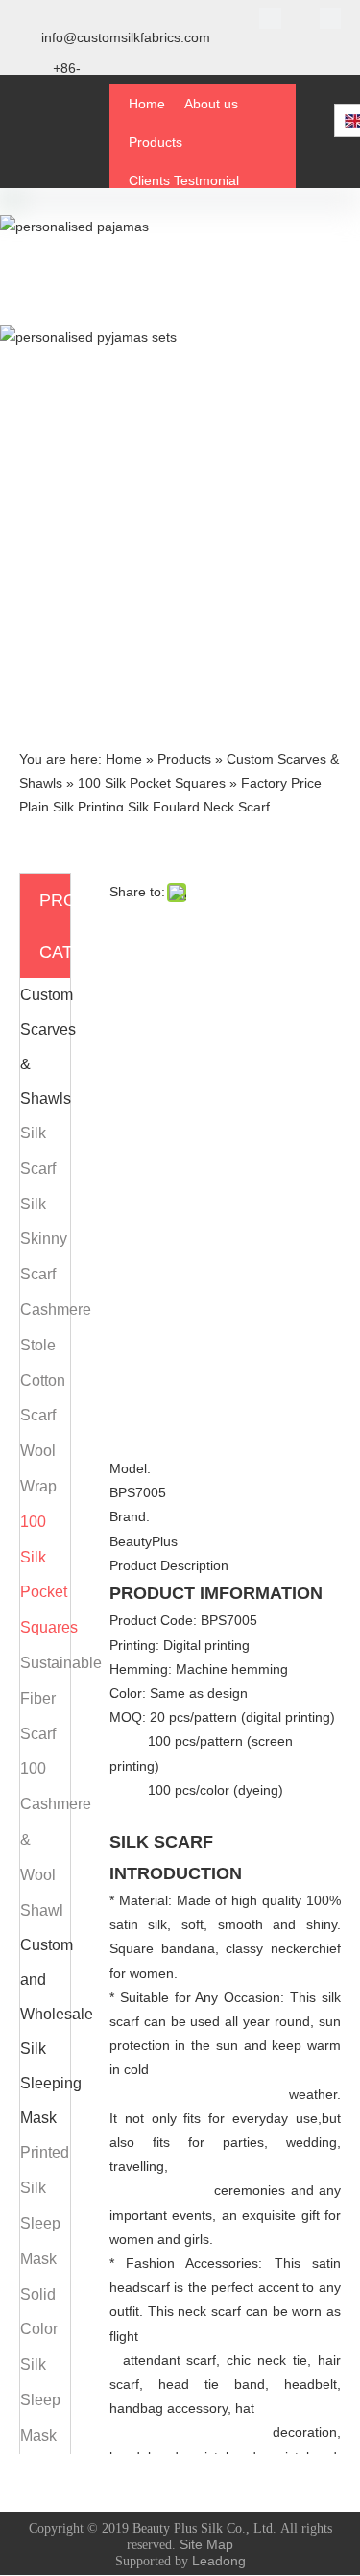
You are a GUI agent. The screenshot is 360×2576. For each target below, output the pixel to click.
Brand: (130, 1516)
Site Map (206, 2544)
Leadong (219, 2561)
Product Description (169, 1565)
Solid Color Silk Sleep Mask (40, 2365)
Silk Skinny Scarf (44, 1240)
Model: (130, 1468)
